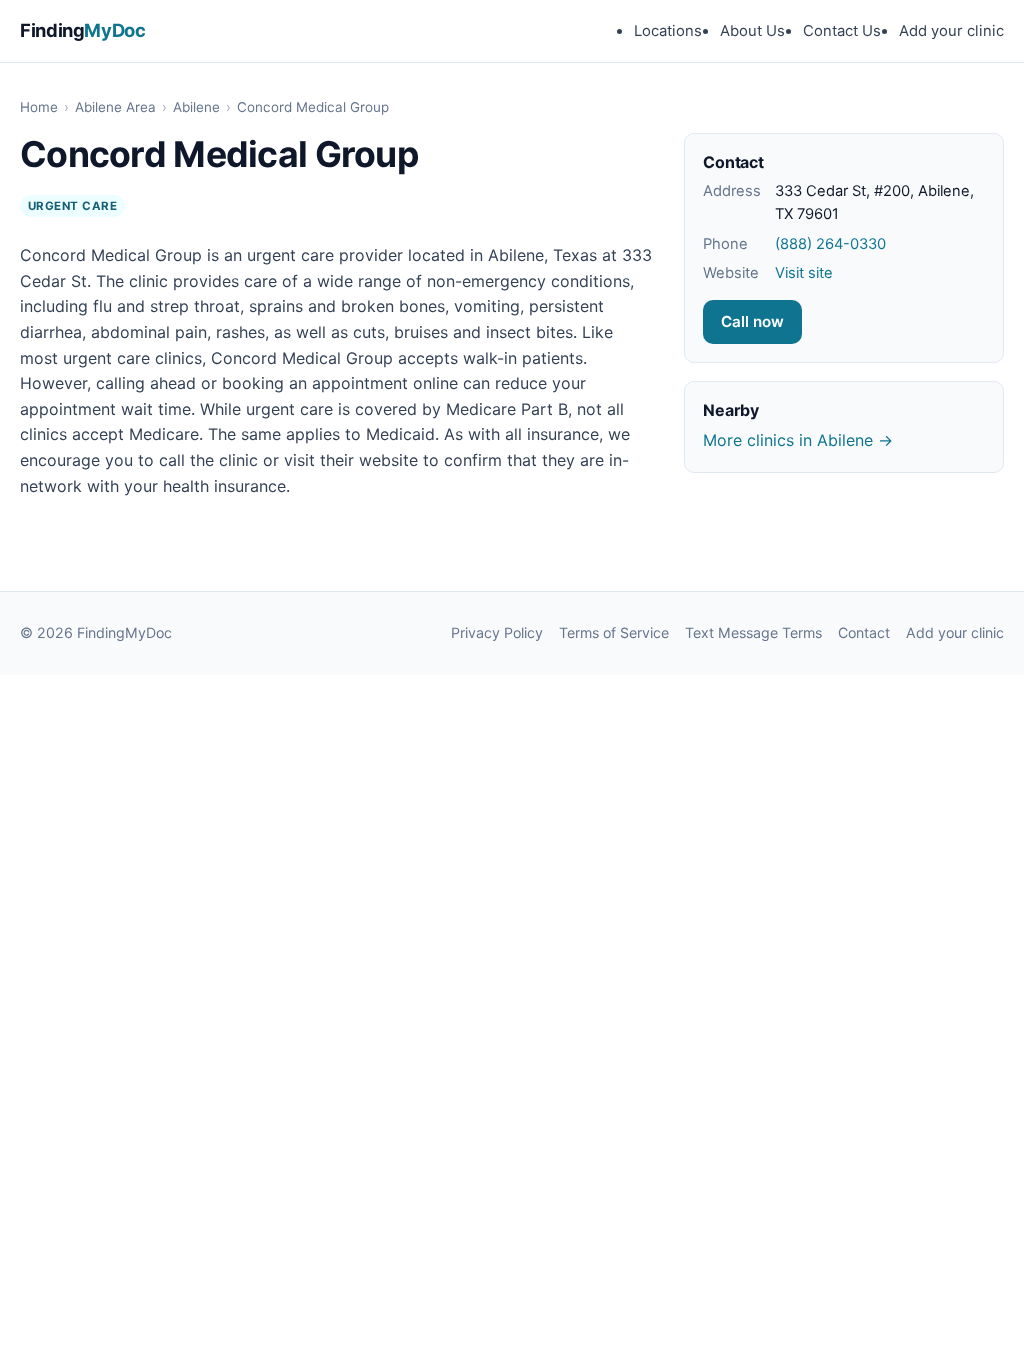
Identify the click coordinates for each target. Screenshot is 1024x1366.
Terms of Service (614, 632)
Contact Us (842, 31)
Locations (668, 31)
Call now (752, 321)
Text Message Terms (753, 632)
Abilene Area (115, 107)
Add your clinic (951, 31)
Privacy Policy (497, 632)
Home (39, 107)
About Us (752, 31)
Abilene (196, 107)
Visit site (804, 273)
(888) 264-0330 (830, 244)
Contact (864, 632)
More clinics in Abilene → (798, 440)
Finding (83, 30)
